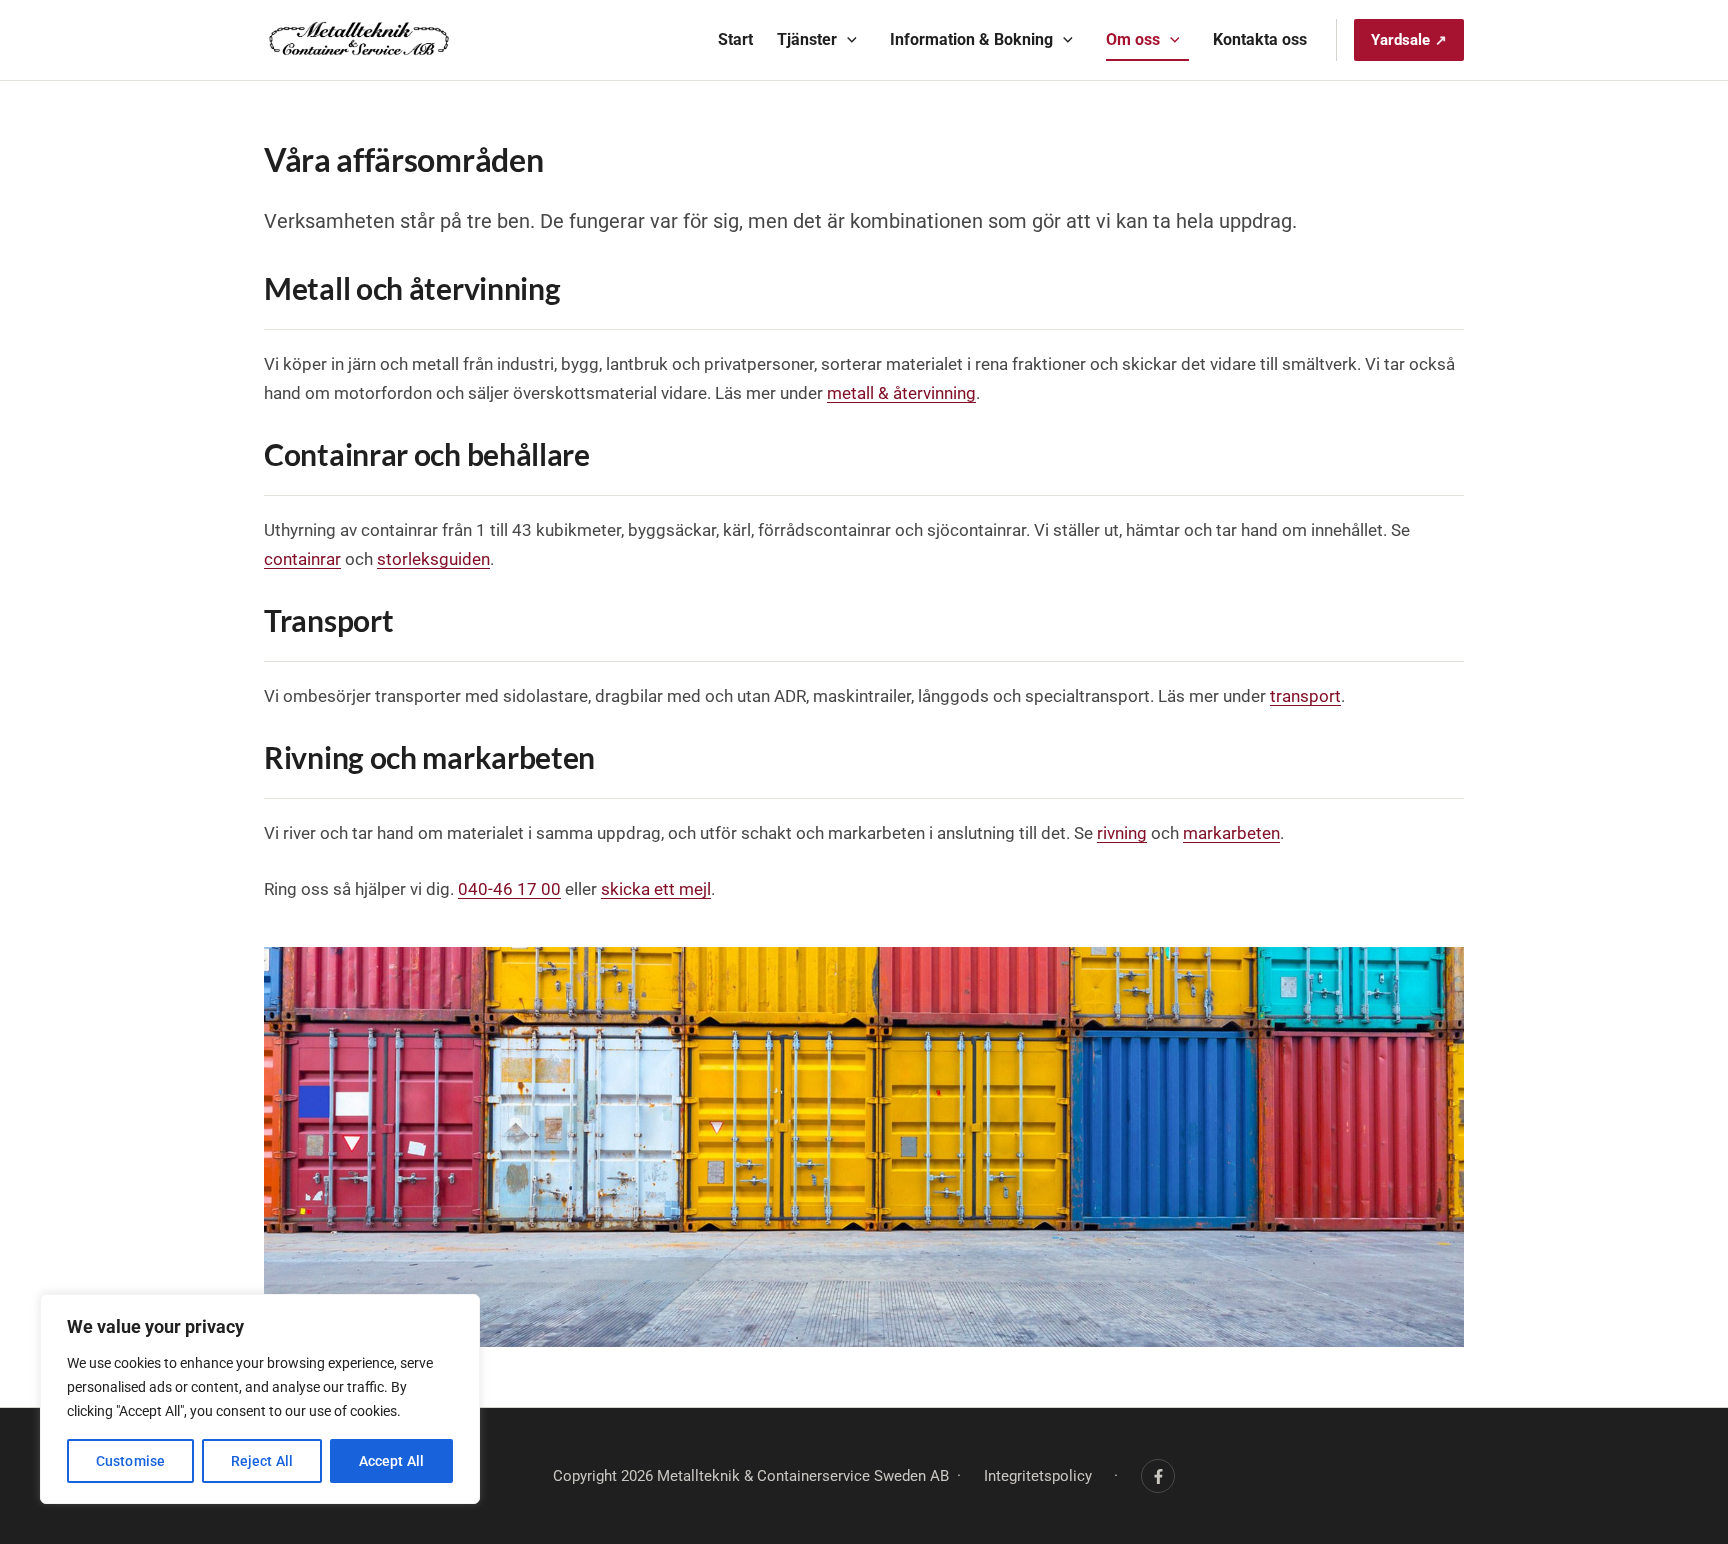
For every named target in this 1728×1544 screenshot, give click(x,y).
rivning (1122, 833)
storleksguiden (433, 559)
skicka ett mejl (656, 889)
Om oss (1133, 39)
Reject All (262, 1461)
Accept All (391, 1461)
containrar (302, 559)
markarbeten (1231, 833)
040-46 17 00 (509, 889)
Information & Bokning (971, 39)
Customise (130, 1461)
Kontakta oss (1260, 39)
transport (1305, 696)
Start (735, 39)
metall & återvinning (901, 393)
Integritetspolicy (1038, 1476)
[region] (260, 1399)
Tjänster (807, 39)
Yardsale (1400, 40)
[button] (847, 40)
